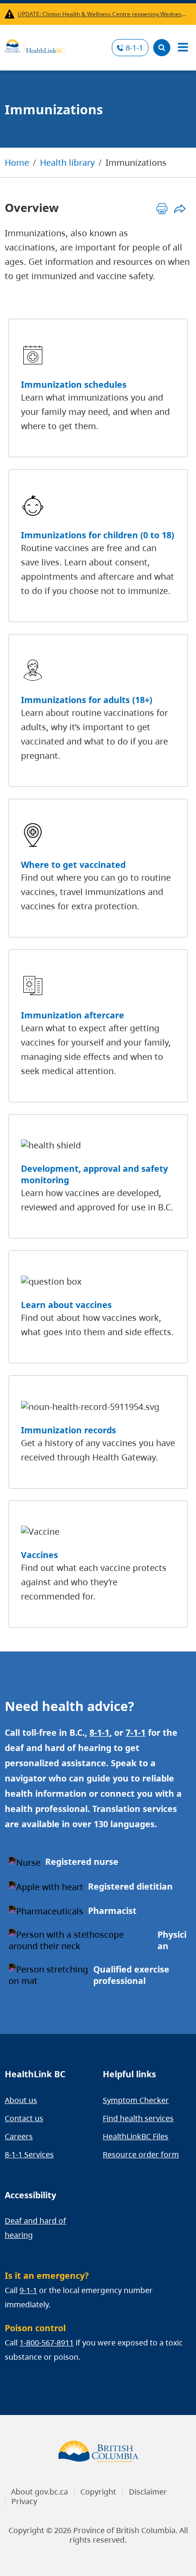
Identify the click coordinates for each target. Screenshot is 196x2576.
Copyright (98, 2492)
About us (21, 2100)
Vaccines (39, 1555)
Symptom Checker (136, 2100)
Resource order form (141, 2154)
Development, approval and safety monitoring (94, 1174)
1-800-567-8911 (47, 2343)
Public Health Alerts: (11, 14)
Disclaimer (148, 2492)
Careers (19, 2136)
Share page (180, 208)
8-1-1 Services (29, 2154)
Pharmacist (112, 1911)
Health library (67, 162)
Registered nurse (82, 1862)
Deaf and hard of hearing (35, 2228)
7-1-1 (136, 1732)
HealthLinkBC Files (136, 2136)
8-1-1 (134, 48)
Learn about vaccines (66, 1305)
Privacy (24, 2501)
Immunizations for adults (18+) (87, 700)
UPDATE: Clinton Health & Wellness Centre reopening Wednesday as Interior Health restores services (103, 14)
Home (17, 162)
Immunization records (69, 1430)
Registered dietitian (130, 1886)
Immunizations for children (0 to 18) (98, 535)
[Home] (35, 45)
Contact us (24, 2118)
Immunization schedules (74, 384)
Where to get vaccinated (73, 865)
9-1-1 (28, 2290)
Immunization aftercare (73, 1015)
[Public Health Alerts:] (11, 14)
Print (162, 208)
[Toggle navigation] (183, 48)
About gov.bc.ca (39, 2492)
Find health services (138, 2118)
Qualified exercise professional (131, 1975)
